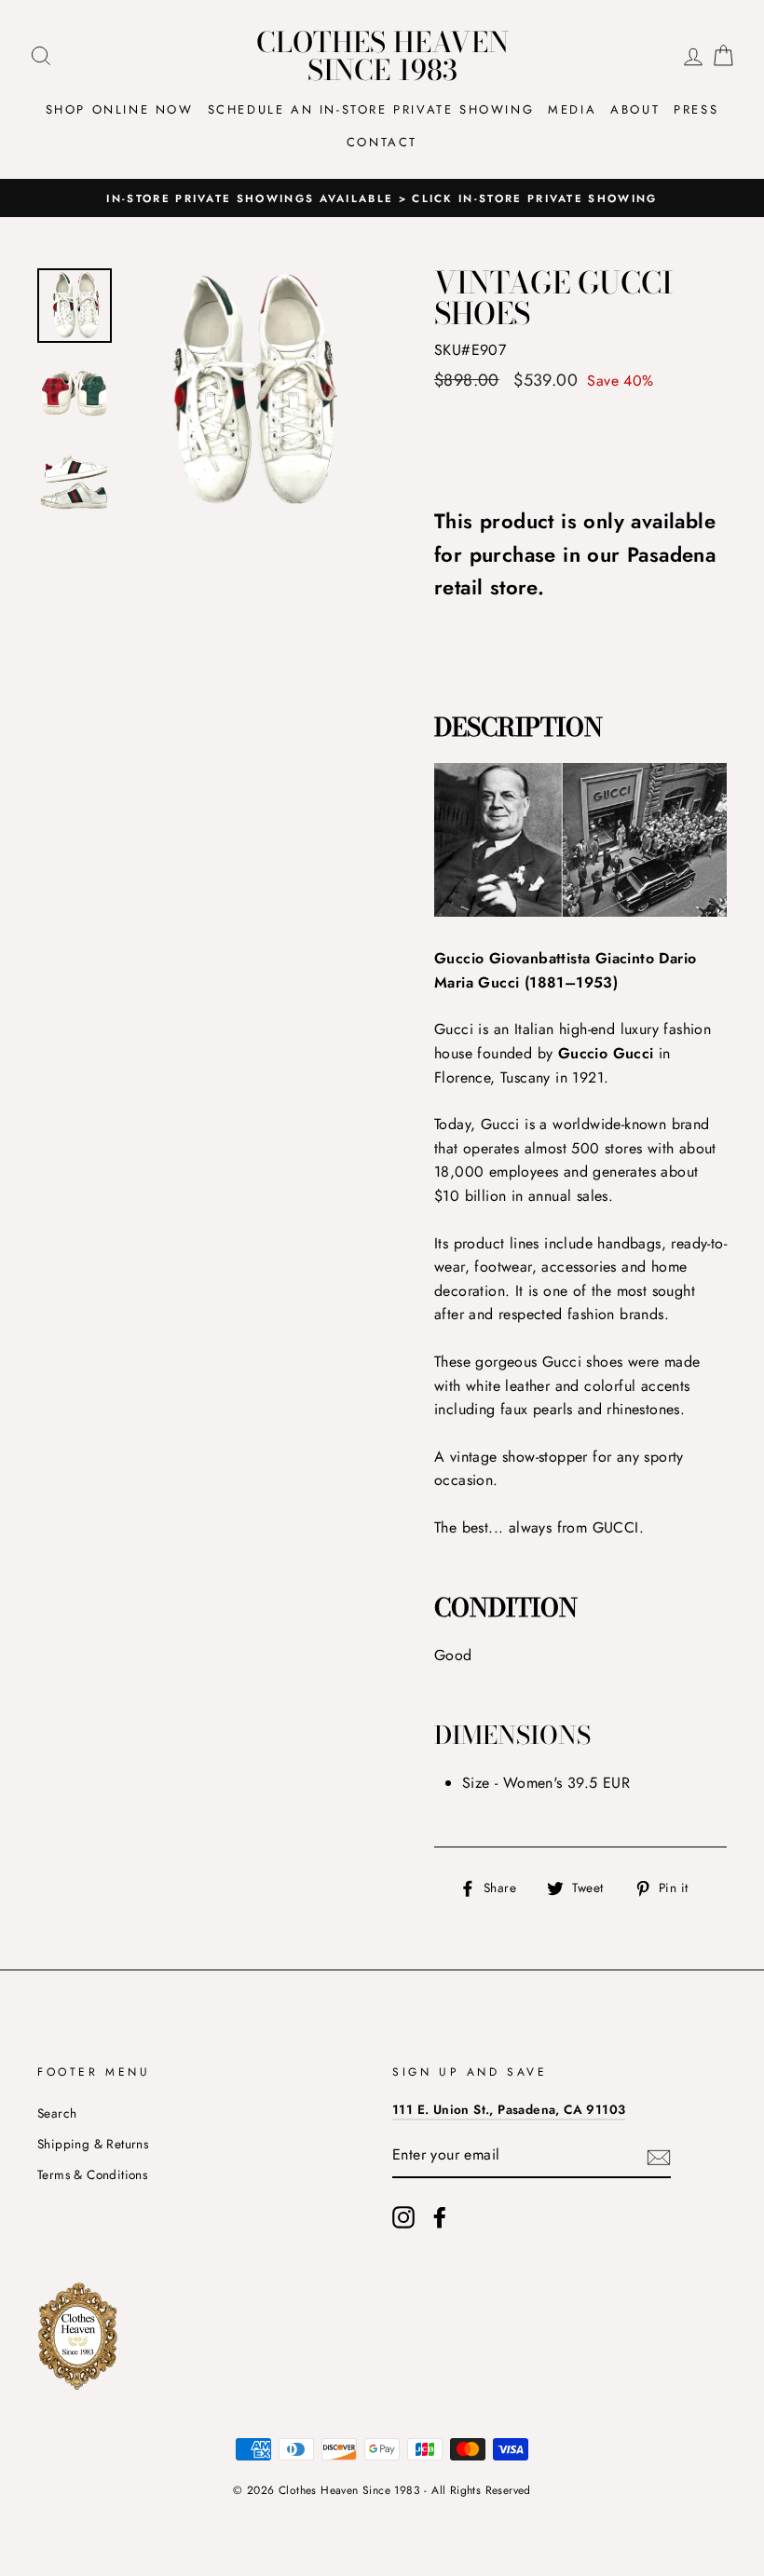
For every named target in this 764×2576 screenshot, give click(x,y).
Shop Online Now (120, 109)
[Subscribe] (659, 2156)
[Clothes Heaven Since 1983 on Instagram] (403, 2217)
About (635, 109)
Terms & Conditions (92, 2174)
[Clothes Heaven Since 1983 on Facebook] (440, 2217)
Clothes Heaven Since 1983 (382, 56)
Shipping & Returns (93, 2144)
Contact (382, 142)
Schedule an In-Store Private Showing (371, 109)
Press (696, 109)
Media (572, 109)
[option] (382, 198)
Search (57, 2113)
